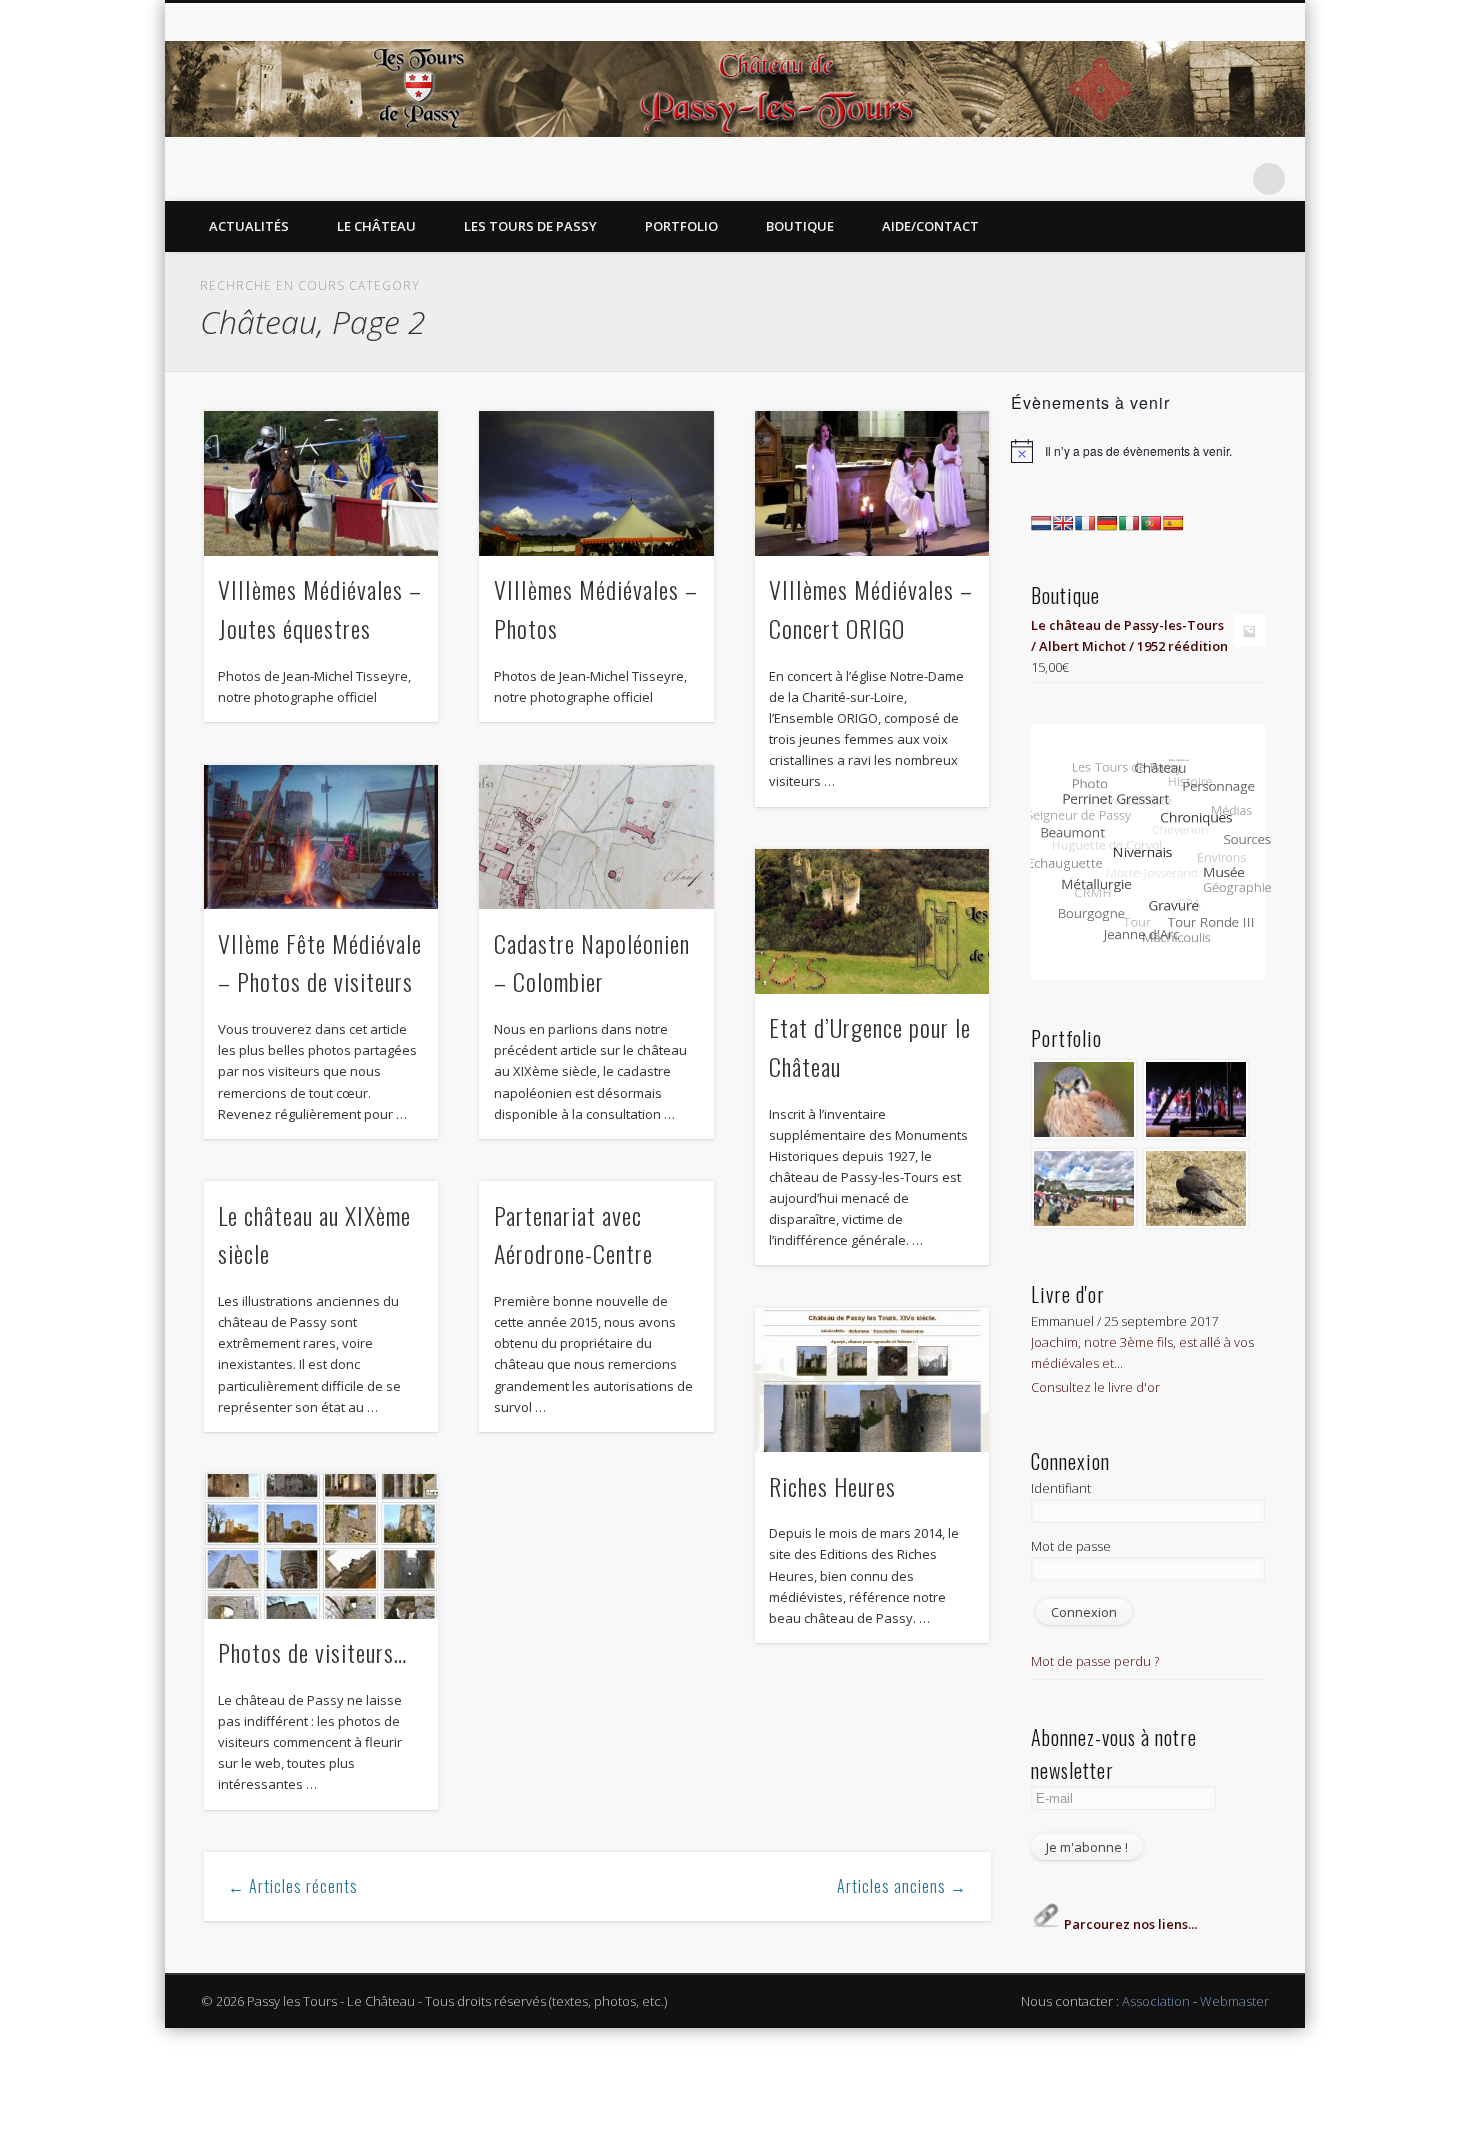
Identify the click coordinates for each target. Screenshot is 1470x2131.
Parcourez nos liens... (1129, 1924)
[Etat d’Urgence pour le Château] (872, 921)
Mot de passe (1071, 1546)
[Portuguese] (1151, 523)
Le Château (376, 226)
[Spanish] (1173, 523)
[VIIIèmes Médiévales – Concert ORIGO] (872, 483)
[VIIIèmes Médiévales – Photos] (596, 483)
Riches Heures (832, 1486)
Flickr (1187, 179)
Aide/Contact (930, 226)
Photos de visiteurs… (312, 1652)
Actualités (249, 226)
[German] (1107, 523)
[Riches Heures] (872, 1380)
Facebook (1105, 179)
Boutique (800, 226)
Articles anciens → (902, 1886)
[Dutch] (1041, 523)
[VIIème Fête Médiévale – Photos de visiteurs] (321, 837)
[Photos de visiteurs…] (321, 1546)
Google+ (1228, 179)
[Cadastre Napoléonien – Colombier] (596, 837)
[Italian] (1129, 523)
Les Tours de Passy (530, 226)
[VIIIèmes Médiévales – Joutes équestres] (321, 483)
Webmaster (1234, 2001)
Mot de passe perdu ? (1095, 1661)
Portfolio (681, 226)
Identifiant (1061, 1488)
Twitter (1146, 179)
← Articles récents (293, 1886)
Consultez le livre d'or (1095, 1387)
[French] (1085, 523)
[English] (1063, 523)
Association (1156, 2001)
